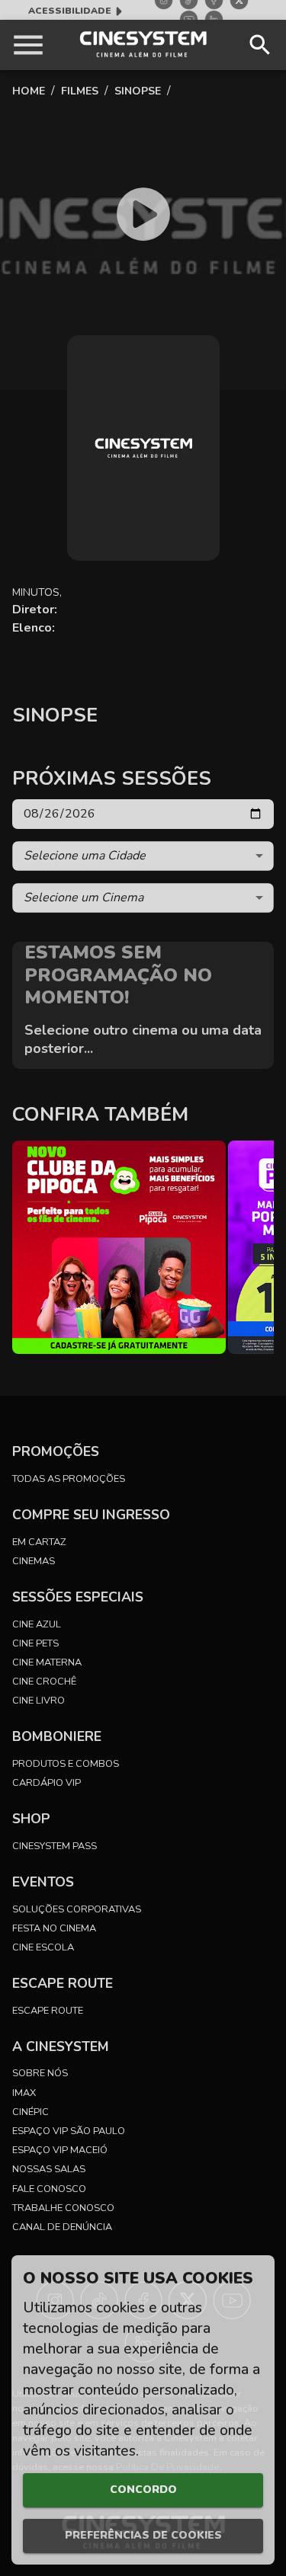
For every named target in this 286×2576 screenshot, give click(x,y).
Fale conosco (49, 2189)
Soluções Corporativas (77, 1909)
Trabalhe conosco (63, 2208)
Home (29, 91)
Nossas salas (49, 2169)
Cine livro (39, 1701)
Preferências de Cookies (143, 2535)
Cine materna (47, 1662)
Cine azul (37, 1624)
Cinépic (31, 2112)
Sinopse (138, 91)
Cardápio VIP (47, 1783)
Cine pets (35, 1643)
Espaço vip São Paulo (69, 2131)
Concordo (143, 2490)
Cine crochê (44, 1682)
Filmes (80, 91)
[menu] (28, 45)
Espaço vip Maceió (60, 2150)
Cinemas (34, 1561)
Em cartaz (39, 1542)
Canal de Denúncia (62, 2227)
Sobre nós (40, 2073)
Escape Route (48, 2011)
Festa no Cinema (54, 1928)
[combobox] (143, 856)
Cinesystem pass (55, 1846)
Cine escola (43, 1947)
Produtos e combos (66, 1764)
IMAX (24, 2093)
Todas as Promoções (69, 1479)
